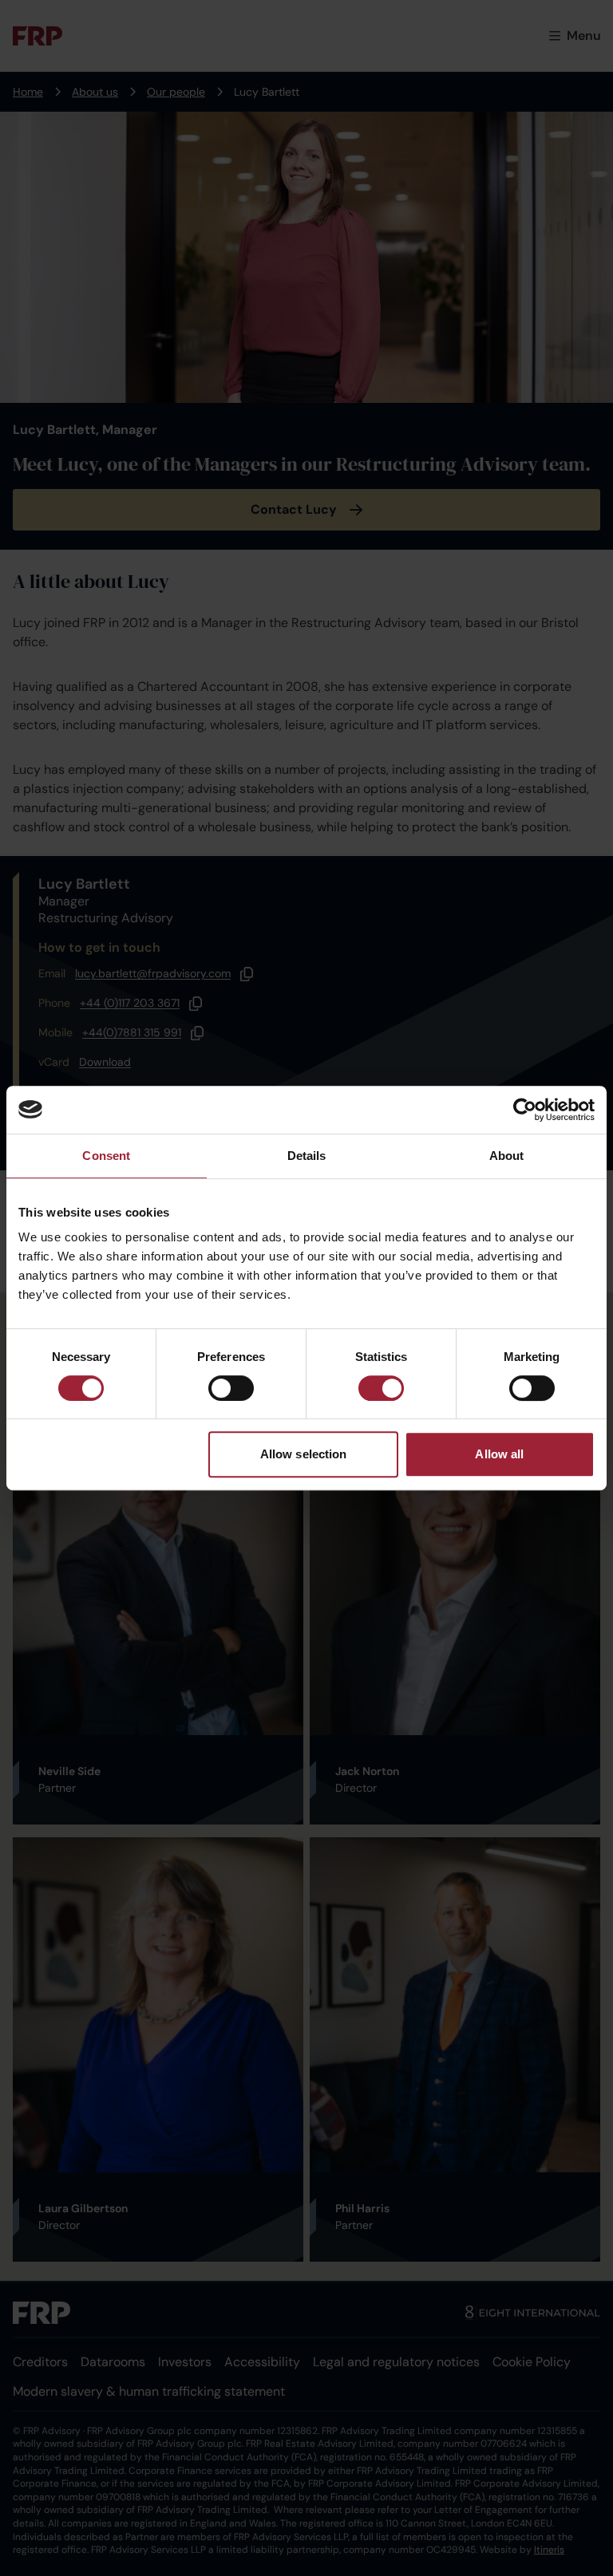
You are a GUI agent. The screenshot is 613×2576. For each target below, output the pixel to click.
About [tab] (507, 1156)
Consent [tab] (106, 1156)
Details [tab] (307, 1156)
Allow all (499, 1454)
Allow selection (304, 1454)
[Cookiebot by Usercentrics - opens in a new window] (525, 1110)
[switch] (231, 1388)
